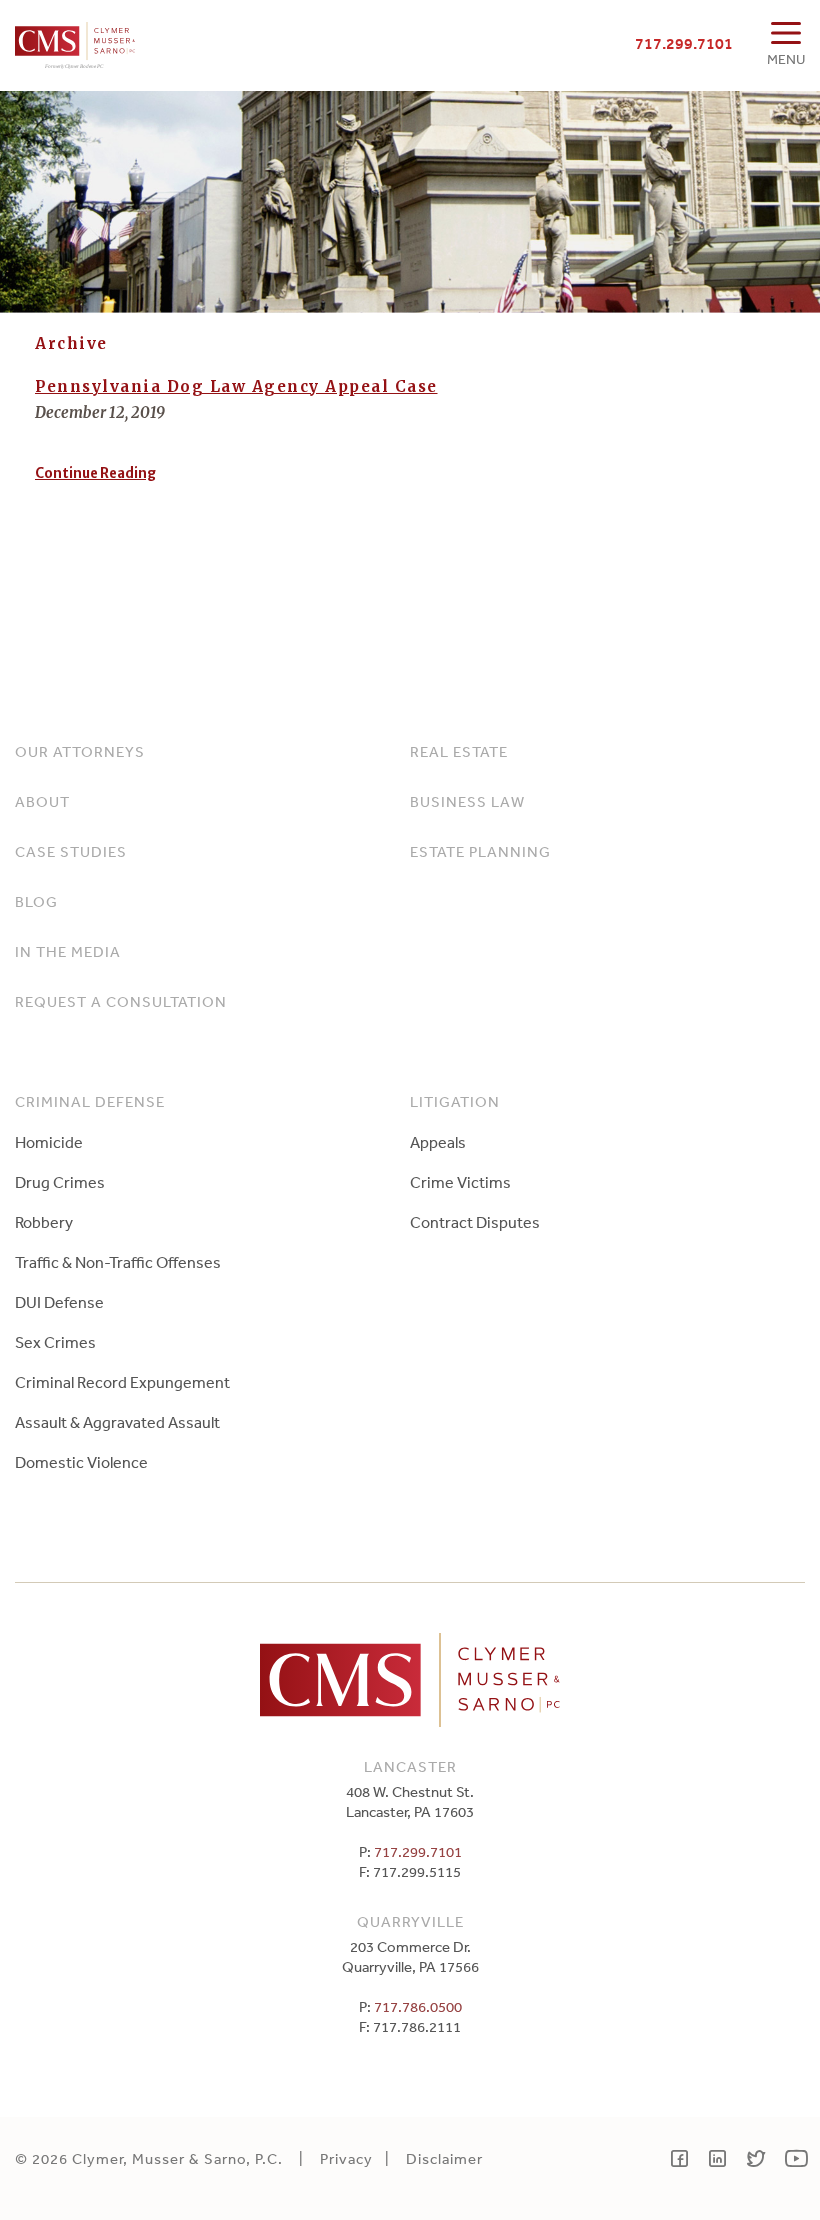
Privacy (346, 2158)
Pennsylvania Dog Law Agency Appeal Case (236, 386)
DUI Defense (59, 1302)
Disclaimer (444, 2158)
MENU (786, 59)
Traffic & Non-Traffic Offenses (118, 1262)
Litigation (455, 1101)
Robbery (44, 1222)
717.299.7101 (684, 43)
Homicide (49, 1142)
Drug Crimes (60, 1182)
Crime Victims (460, 1182)
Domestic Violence (81, 1462)
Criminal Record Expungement (122, 1382)
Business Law (467, 801)
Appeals (438, 1142)
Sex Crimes (55, 1342)
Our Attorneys (80, 751)
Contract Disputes (475, 1222)
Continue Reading (95, 473)
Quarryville (410, 1921)
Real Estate (459, 751)
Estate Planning (480, 851)
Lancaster (410, 1766)
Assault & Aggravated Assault (117, 1422)
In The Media (68, 951)
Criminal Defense (90, 1101)
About (42, 801)
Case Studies (71, 851)
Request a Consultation (121, 1001)
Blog (36, 901)
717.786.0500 (418, 2006)
